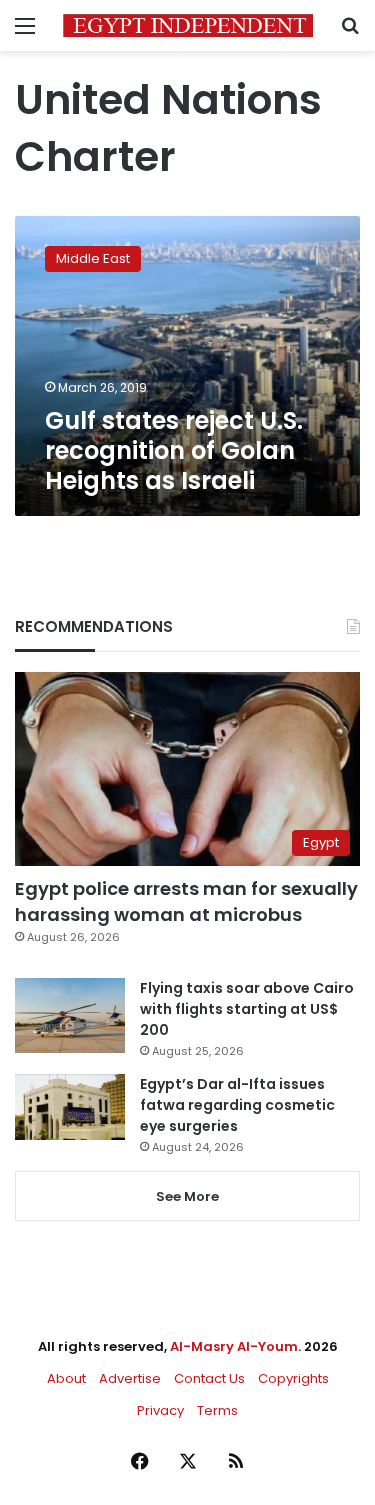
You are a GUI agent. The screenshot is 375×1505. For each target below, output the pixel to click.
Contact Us (209, 1378)
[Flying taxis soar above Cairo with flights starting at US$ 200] (70, 1015)
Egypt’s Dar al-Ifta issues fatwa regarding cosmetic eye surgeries (237, 1105)
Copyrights (293, 1378)
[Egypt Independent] (188, 25)
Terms (217, 1410)
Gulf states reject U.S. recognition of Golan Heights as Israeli (174, 450)
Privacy (160, 1410)
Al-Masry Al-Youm (234, 1346)
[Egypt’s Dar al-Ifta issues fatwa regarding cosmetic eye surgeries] (70, 1107)
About (66, 1378)
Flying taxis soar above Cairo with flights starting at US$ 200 (247, 1009)
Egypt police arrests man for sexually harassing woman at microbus (186, 901)
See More (187, 1196)
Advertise (130, 1378)
